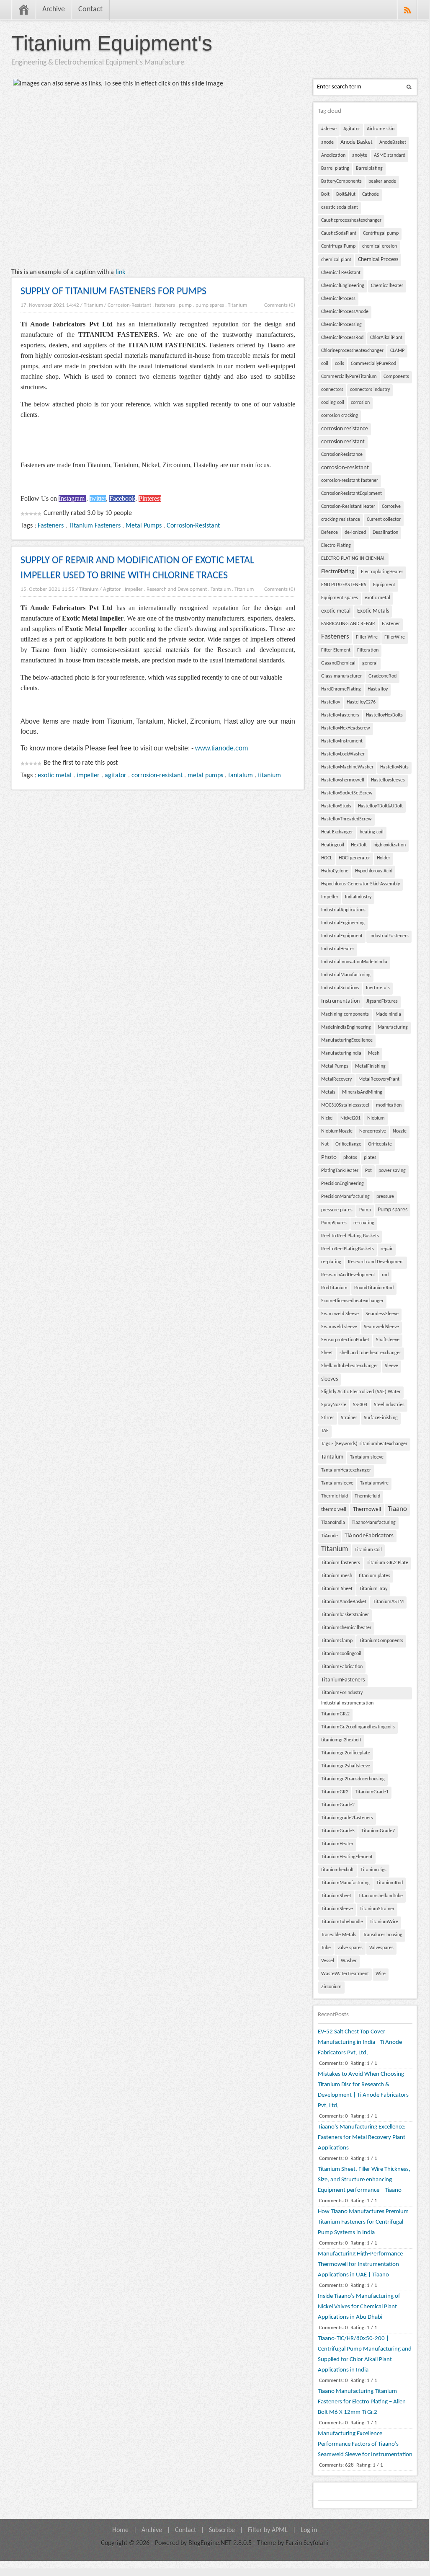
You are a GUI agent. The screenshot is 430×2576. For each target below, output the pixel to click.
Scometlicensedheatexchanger (352, 1301)
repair (387, 1249)
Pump (365, 1210)
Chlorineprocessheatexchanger (352, 351)
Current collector (384, 520)
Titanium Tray (373, 1589)
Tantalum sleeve (367, 1457)
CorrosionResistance (342, 455)
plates (370, 1158)
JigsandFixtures (382, 1001)
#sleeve (329, 129)
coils (340, 364)
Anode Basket (357, 142)
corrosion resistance (345, 429)
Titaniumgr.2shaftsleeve (346, 1766)
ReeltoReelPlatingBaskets (348, 1249)
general (370, 663)
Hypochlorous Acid (374, 871)
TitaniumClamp (337, 1641)
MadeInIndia (388, 1014)
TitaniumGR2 (335, 1792)
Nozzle (400, 1131)
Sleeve (391, 1366)
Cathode (371, 194)
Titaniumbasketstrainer (345, 1615)
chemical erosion (380, 246)
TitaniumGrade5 (338, 1831)
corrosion (360, 403)
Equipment (384, 585)
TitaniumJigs (373, 1870)
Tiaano (397, 1509)
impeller (134, 589)
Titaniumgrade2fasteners (347, 1818)
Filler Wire (367, 637)
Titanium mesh (337, 1576)
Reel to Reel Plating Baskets (350, 1236)
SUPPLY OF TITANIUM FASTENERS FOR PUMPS (113, 292)
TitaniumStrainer (377, 1909)
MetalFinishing (370, 1066)
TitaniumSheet (336, 1896)
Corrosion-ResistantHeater (348, 507)
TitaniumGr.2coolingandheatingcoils (358, 1727)
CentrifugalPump (338, 246)
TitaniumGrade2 (338, 1805)
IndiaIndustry (358, 897)
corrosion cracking (340, 416)
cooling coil (333, 403)
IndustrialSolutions (340, 988)
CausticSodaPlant (339, 233)
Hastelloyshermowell (343, 780)
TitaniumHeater (337, 1844)
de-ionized (355, 533)
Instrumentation (340, 1001)
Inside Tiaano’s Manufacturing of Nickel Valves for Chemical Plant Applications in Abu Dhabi (359, 2307)
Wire (381, 1974)
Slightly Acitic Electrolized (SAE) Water (361, 1392)
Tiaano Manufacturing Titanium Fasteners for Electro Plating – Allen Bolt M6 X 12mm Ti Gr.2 (362, 2402)
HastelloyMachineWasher (347, 767)
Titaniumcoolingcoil (341, 1654)
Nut (325, 1144)
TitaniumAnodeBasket (344, 1602)
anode (327, 142)
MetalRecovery (336, 1079)
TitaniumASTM (388, 1602)
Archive (54, 9)
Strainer (349, 1418)
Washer (349, 1961)
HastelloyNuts (394, 767)
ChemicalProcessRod (342, 338)
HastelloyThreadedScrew (346, 819)
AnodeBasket (393, 142)
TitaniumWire (384, 1922)
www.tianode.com (221, 748)
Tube (326, 1948)
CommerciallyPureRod (373, 364)
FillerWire (395, 637)
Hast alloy (378, 689)
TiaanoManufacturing (374, 1523)
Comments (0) (280, 305)
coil (325, 364)
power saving (392, 1171)
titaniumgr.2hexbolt (341, 1740)
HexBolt (359, 845)
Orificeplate (380, 1144)
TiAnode (330, 1536)
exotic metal (55, 776)
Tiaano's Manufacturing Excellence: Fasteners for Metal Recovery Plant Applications (362, 2138)
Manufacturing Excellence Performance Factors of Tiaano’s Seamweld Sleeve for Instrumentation (365, 2444)
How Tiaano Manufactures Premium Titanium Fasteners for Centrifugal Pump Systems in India (363, 2222)
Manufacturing (393, 1027)
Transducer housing (383, 1935)
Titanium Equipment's (112, 43)
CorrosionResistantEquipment (351, 494)
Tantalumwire (374, 1483)
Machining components (345, 1014)
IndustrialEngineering (343, 923)
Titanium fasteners (341, 1563)
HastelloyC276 (361, 702)
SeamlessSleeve (382, 1314)
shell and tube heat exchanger (370, 1353)
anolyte (360, 155)
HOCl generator (354, 858)
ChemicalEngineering (343, 286)
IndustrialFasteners (389, 936)
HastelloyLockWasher (343, 754)
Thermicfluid (367, 1496)
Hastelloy (331, 702)
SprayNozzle (334, 1405)
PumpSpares (334, 1223)
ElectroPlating (338, 572)
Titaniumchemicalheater (346, 1628)
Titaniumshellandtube (380, 1896)
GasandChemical (338, 663)
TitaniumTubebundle (342, 1922)
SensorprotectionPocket (345, 1340)
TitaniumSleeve (337, 1909)
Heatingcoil (333, 845)
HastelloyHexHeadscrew (346, 728)
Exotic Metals (373, 611)
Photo (329, 1157)
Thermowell (367, 1509)
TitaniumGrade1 (372, 1792)
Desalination (385, 533)
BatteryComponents (341, 181)
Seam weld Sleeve (340, 1314)
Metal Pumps (144, 526)
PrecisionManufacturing (345, 1197)
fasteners (165, 305)
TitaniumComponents (381, 1641)
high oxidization (390, 845)
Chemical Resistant (341, 273)
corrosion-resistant (157, 776)
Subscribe (222, 2530)
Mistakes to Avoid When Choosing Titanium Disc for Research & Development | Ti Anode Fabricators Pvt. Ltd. (363, 2090)
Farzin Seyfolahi (307, 2543)
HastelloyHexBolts (384, 715)
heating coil (372, 832)
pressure (385, 1197)
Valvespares (381, 1948)
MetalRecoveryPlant (379, 1079)
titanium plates (375, 1576)
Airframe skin (381, 129)
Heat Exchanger (337, 832)
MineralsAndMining (362, 1092)
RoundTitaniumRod (374, 1288)
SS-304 (360, 1405)
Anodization (333, 155)
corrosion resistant (343, 442)
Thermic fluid (335, 1496)
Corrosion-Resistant (129, 305)
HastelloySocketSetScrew (347, 793)
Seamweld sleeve (339, 1327)
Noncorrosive (373, 1131)
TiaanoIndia (333, 1523)
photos (350, 1158)
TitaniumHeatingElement (347, 1857)
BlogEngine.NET (210, 2543)
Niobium (376, 1118)
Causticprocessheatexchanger (351, 220)
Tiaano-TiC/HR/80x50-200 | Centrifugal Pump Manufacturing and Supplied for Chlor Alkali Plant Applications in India (365, 2354)
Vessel (328, 1961)
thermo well (334, 1510)
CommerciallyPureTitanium (349, 377)
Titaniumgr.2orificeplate (346, 1753)
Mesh (374, 1053)
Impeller (330, 897)
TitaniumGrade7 (378, 1831)
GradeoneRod (382, 676)
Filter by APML (268, 2530)
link (120, 272)
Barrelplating (369, 168)
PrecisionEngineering (342, 1184)
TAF (325, 1431)
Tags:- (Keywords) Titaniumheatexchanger (364, 1444)
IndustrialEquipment (342, 936)
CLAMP (397, 351)
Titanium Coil (368, 1550)
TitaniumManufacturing (345, 1883)
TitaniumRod (390, 1883)
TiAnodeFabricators (369, 1536)
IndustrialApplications (343, 910)
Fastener (391, 624)
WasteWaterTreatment (345, 1974)
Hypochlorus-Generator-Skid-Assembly (360, 884)
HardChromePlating (341, 689)
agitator (116, 776)
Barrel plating (335, 168)
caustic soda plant (340, 207)
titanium (269, 776)
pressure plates (337, 1210)
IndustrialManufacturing (346, 975)
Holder (384, 858)
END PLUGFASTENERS (344, 585)
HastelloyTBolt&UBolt (380, 806)
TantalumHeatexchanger (346, 1470)
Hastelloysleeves (388, 780)
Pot (368, 1171)
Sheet (327, 1353)
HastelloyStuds (336, 806)
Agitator (112, 589)
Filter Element (336, 650)
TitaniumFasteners (343, 1680)
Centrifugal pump (381, 233)
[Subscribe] (407, 10)
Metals (328, 1092)
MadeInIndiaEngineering (346, 1027)
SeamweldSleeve (381, 1327)
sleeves (330, 1379)
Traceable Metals (339, 1935)
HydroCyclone (335, 871)
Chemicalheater (387, 286)
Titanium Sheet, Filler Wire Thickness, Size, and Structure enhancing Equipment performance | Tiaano (364, 2180)
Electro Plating (336, 546)
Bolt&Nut (346, 194)
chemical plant (336, 260)
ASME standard (390, 155)
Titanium (93, 305)
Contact (90, 9)
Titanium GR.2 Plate (388, 1563)
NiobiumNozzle (337, 1131)
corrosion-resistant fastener (350, 481)
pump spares (210, 305)
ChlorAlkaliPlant (386, 338)
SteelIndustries (389, 1405)
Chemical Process (378, 260)
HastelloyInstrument (342, 741)
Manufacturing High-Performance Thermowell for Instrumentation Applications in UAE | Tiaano (360, 2264)
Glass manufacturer (341, 676)
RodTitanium (334, 1288)
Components (396, 377)
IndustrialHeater (338, 949)
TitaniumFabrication (342, 1667)
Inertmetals (378, 988)
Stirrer (328, 1418)
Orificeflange (348, 1144)
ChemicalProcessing (341, 325)
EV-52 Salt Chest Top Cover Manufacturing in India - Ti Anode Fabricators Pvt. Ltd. (360, 2042)
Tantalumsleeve (337, 1483)
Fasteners (51, 526)
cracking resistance (341, 520)
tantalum (241, 776)
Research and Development (177, 589)
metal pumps (205, 776)
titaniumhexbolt (337, 1870)
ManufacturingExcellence (347, 1040)
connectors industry (370, 390)
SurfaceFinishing (381, 1418)
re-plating (331, 1262)
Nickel (327, 1118)
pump (185, 305)
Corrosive (391, 507)
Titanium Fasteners (95, 526)
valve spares (350, 1948)
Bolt (325, 194)
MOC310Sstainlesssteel (345, 1105)
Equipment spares (340, 598)
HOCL (327, 858)
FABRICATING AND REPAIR (348, 624)
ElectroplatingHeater (382, 572)
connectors (332, 390)
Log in (309, 2530)
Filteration (368, 650)
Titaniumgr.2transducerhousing (353, 1779)
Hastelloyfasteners (340, 715)
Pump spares (393, 1210)
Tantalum (221, 589)
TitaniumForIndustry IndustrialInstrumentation (347, 1695)
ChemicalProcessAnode (345, 312)
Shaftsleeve (388, 1340)
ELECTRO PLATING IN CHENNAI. (353, 559)
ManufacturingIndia (341, 1053)
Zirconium (331, 1987)
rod (385, 1275)
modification (389, 1105)
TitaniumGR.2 (335, 1714)
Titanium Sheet (337, 1589)
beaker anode (382, 181)
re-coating (364, 1223)
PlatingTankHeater (340, 1171)
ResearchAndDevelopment (348, 1275)
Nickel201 (350, 1118)
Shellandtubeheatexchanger (350, 1366)
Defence (330, 533)
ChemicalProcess (338, 299)
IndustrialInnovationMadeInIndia (354, 962)
